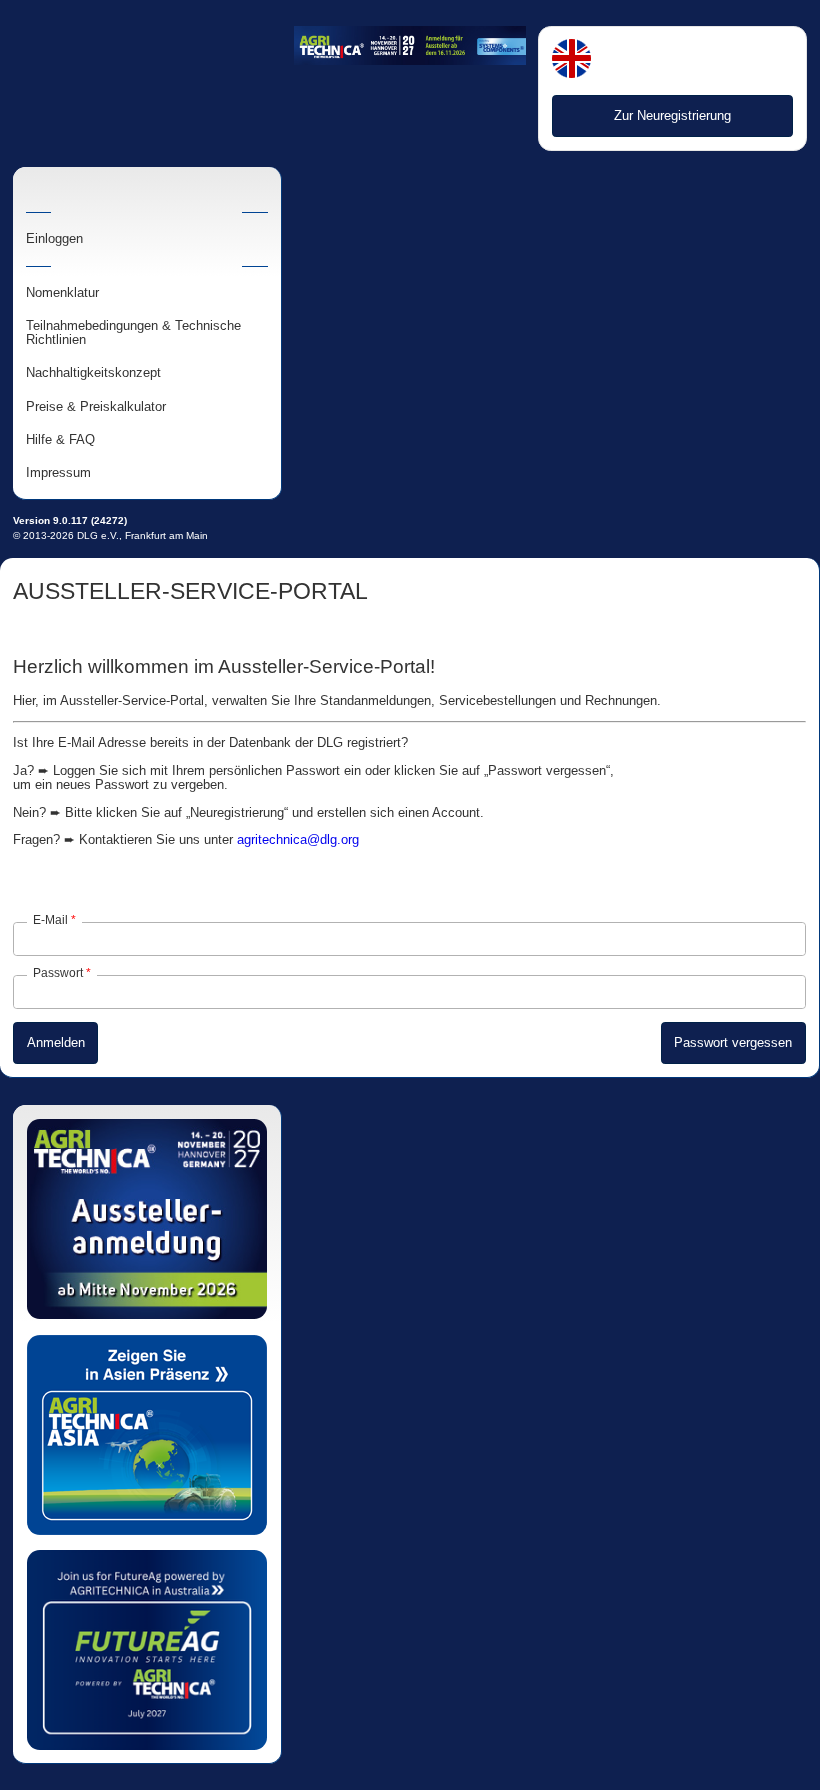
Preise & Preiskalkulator (96, 407)
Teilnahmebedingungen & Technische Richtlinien (133, 333)
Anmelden (56, 1042)
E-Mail (50, 920)
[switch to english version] (571, 60)
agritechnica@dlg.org (298, 839)
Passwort (58, 973)
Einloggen (54, 239)
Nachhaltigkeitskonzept (93, 373)
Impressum (58, 473)
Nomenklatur (62, 293)
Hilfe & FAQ (60, 440)
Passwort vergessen (733, 1042)
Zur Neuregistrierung (672, 115)
